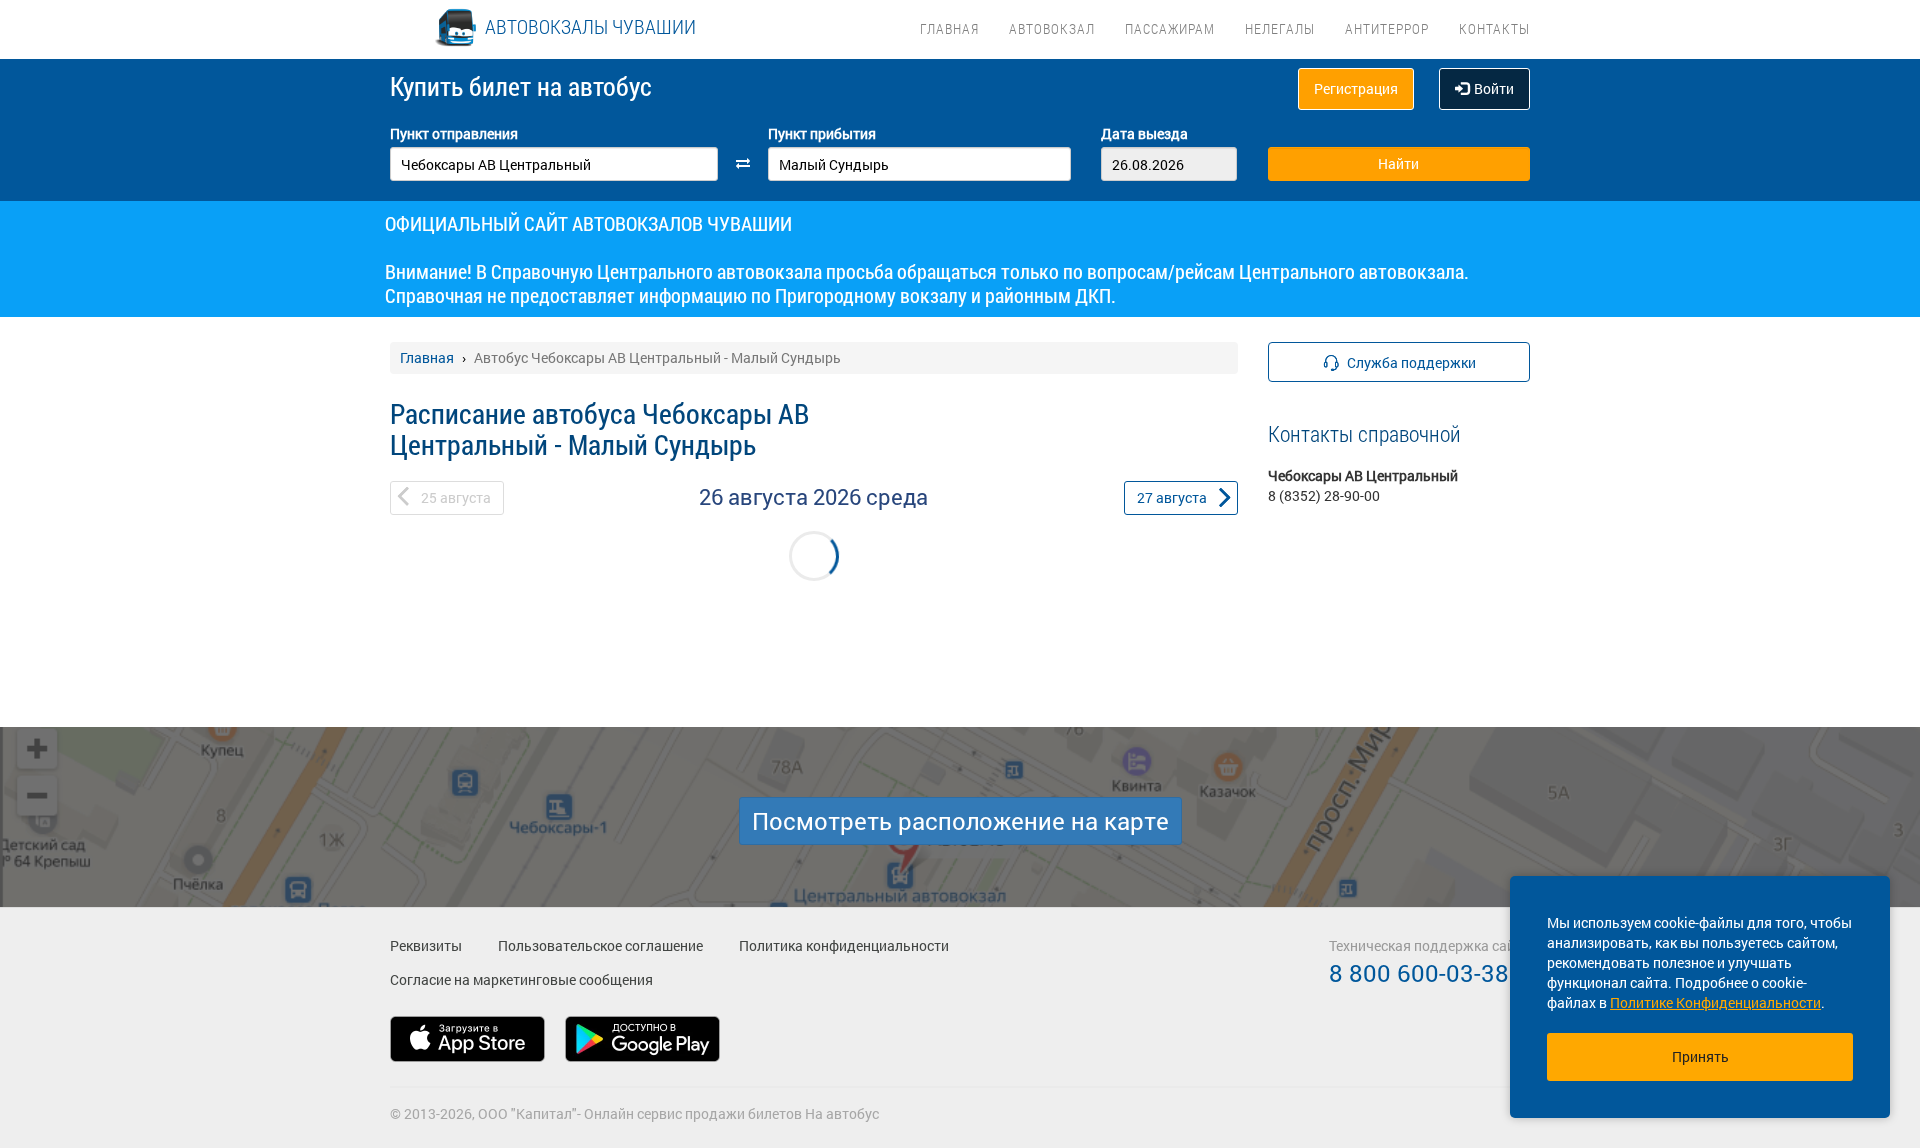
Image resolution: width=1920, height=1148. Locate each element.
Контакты (1494, 28)
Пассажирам (1170, 28)
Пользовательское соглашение (600, 945)
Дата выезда (1144, 133)
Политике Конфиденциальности (1715, 1002)
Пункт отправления (454, 133)
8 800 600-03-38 (1419, 973)
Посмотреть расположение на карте (960, 821)
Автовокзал (1052, 28)
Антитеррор (1387, 28)
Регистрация (1356, 88)
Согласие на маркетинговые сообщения (521, 979)
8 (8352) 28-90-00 (1324, 495)
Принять (1700, 1056)
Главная (949, 28)
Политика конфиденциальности (844, 945)
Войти (1494, 88)
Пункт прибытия (822, 133)
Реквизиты (426, 945)
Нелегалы (1280, 28)
